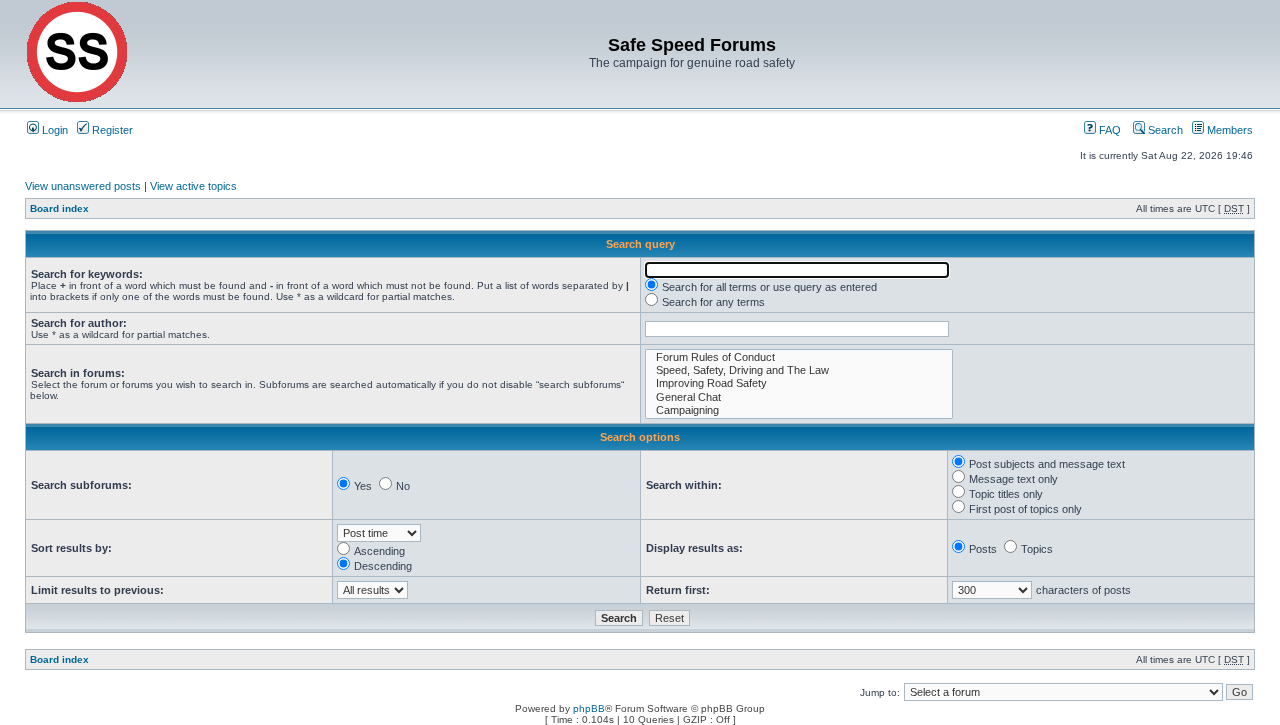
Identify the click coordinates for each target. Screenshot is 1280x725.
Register (111, 130)
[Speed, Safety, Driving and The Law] (799, 370)
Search (1164, 130)
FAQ (1108, 130)
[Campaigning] (799, 410)
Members (1228, 130)
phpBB (589, 708)
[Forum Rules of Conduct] (799, 357)
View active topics (193, 186)
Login (53, 130)
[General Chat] (799, 397)
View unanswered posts (83, 186)
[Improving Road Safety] (799, 383)
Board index (59, 208)
